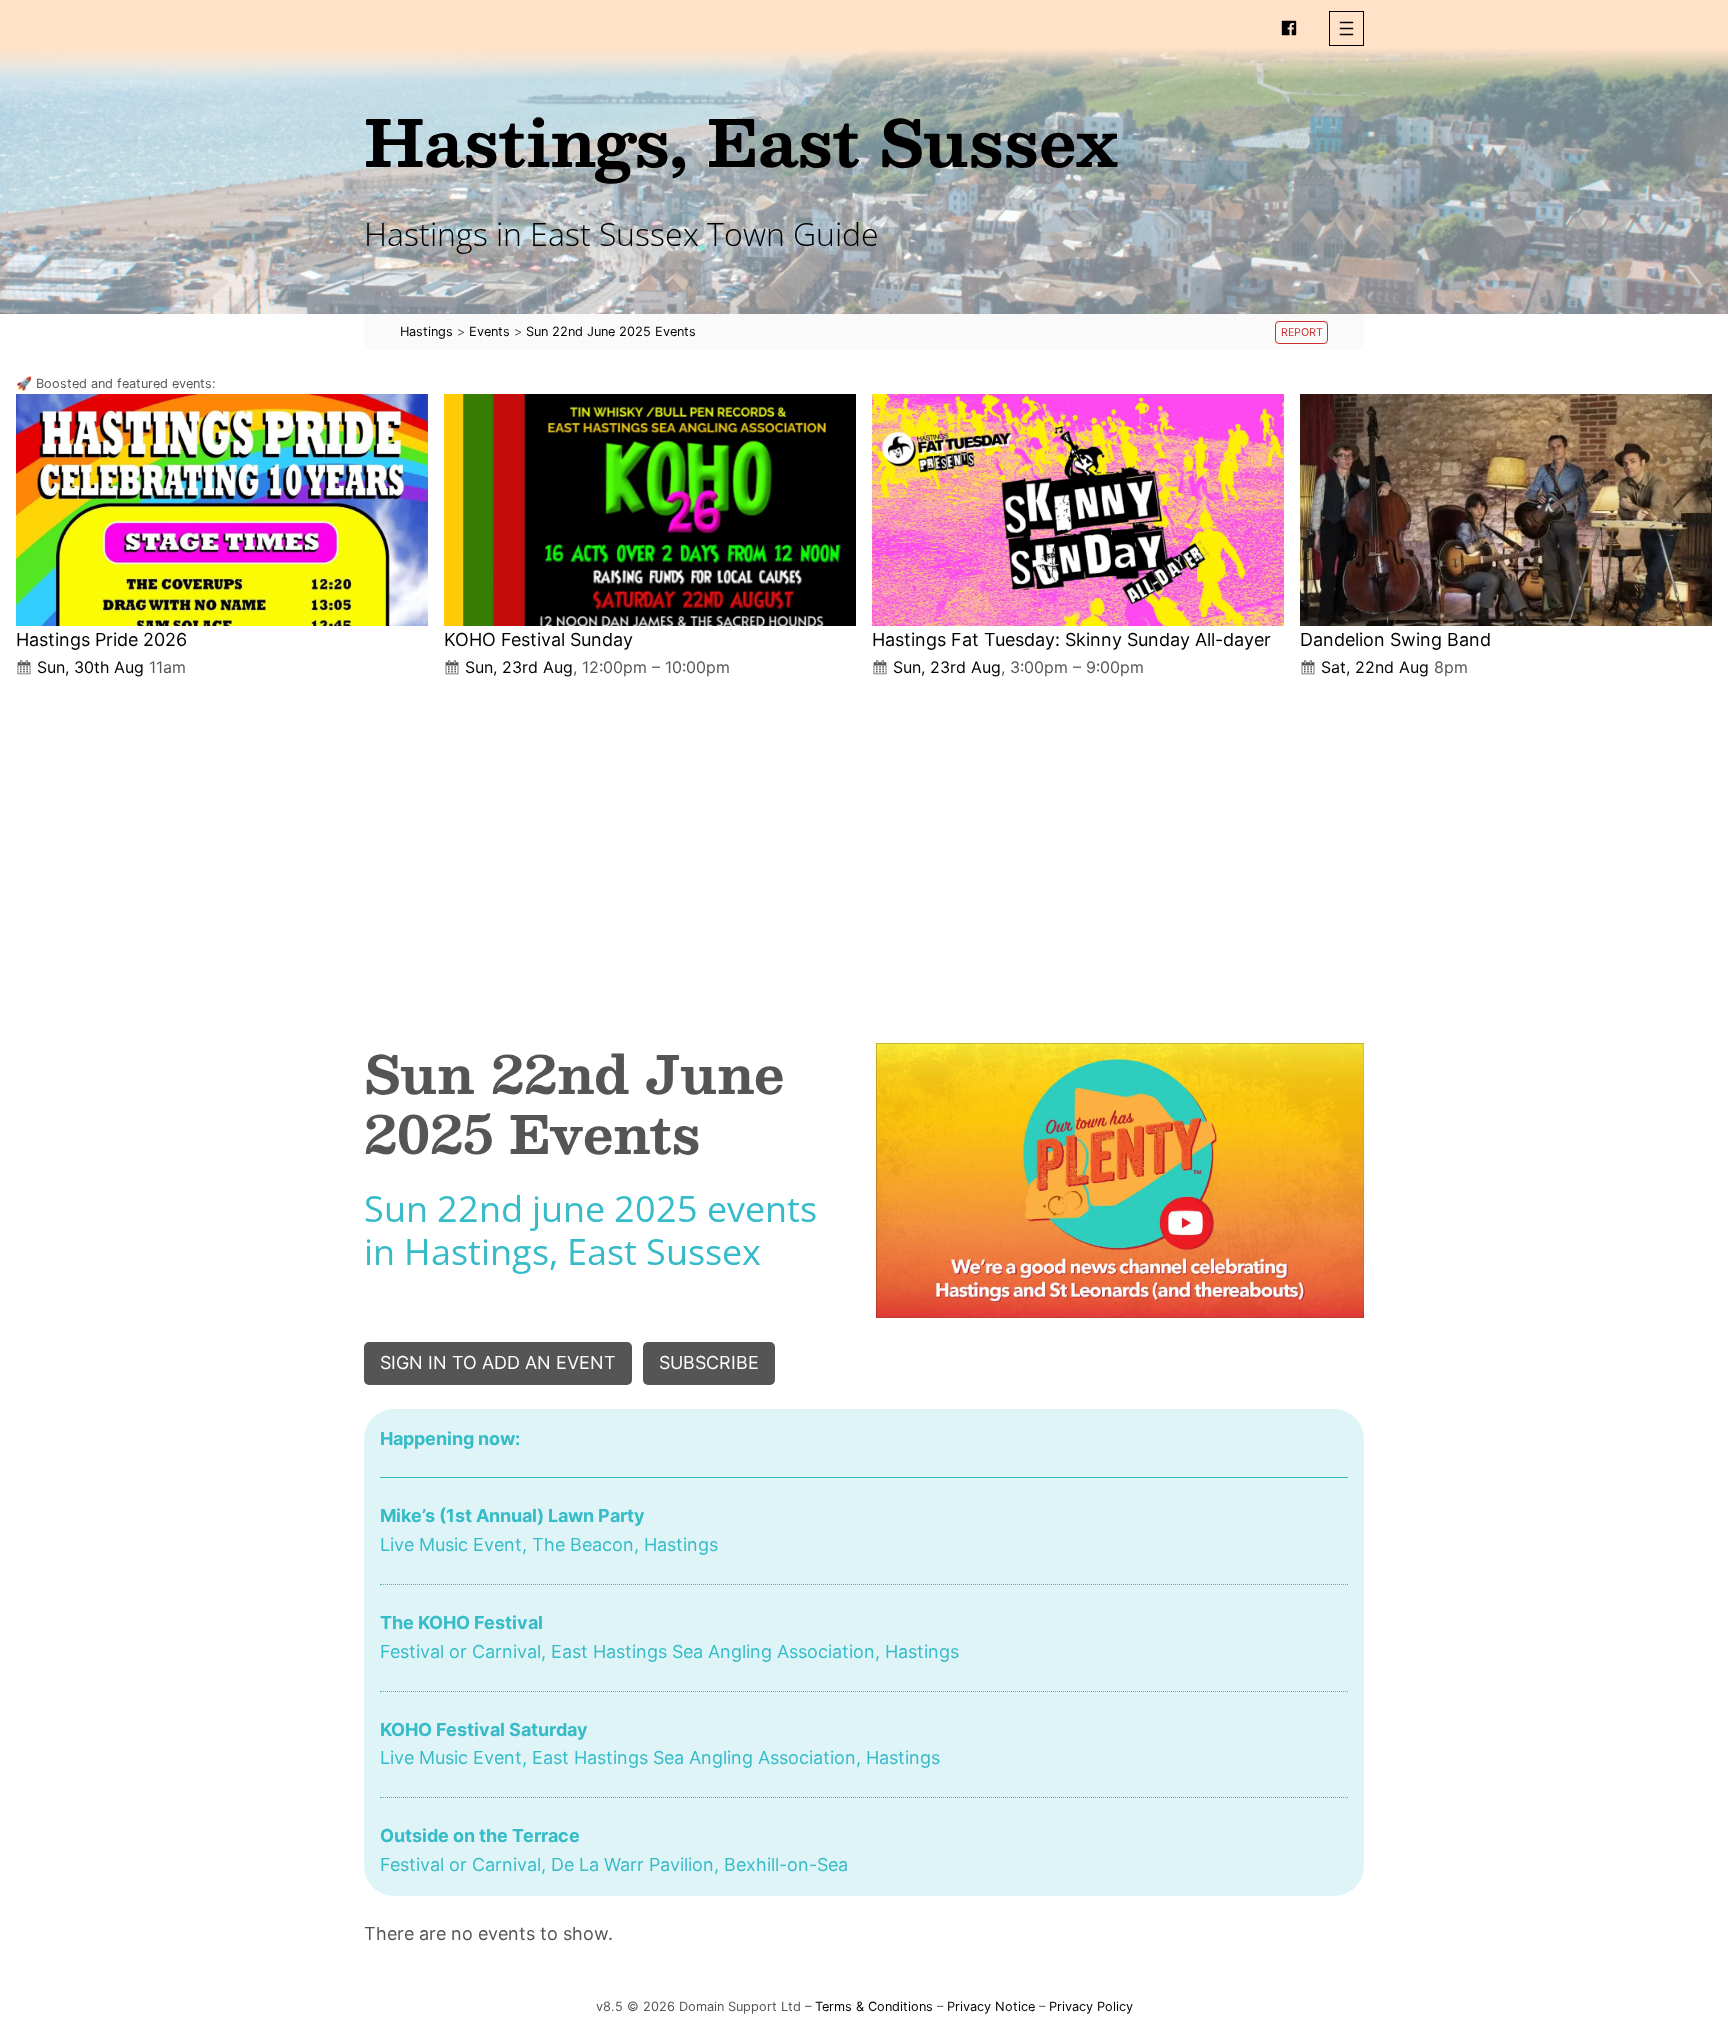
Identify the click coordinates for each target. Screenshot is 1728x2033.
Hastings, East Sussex (741, 140)
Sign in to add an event (498, 1362)
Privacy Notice (991, 2006)
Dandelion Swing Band (1395, 639)
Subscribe (709, 1362)
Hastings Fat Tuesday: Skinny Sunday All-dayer (1071, 639)
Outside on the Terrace (480, 1835)
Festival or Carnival (460, 1651)
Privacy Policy (1091, 2006)
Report (1302, 332)
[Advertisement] (864, 844)
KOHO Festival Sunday (538, 639)
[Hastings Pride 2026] (222, 510)
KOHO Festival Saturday (484, 1729)
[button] (1346, 28)
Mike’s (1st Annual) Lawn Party (512, 1515)
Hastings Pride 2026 (101, 639)
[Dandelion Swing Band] (1506, 510)
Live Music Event (451, 1544)
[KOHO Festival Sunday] (650, 510)
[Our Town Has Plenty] (1120, 1180)
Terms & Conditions (874, 2006)
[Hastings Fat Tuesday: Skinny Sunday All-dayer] (1078, 510)
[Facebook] (1289, 28)
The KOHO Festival (461, 1622)
